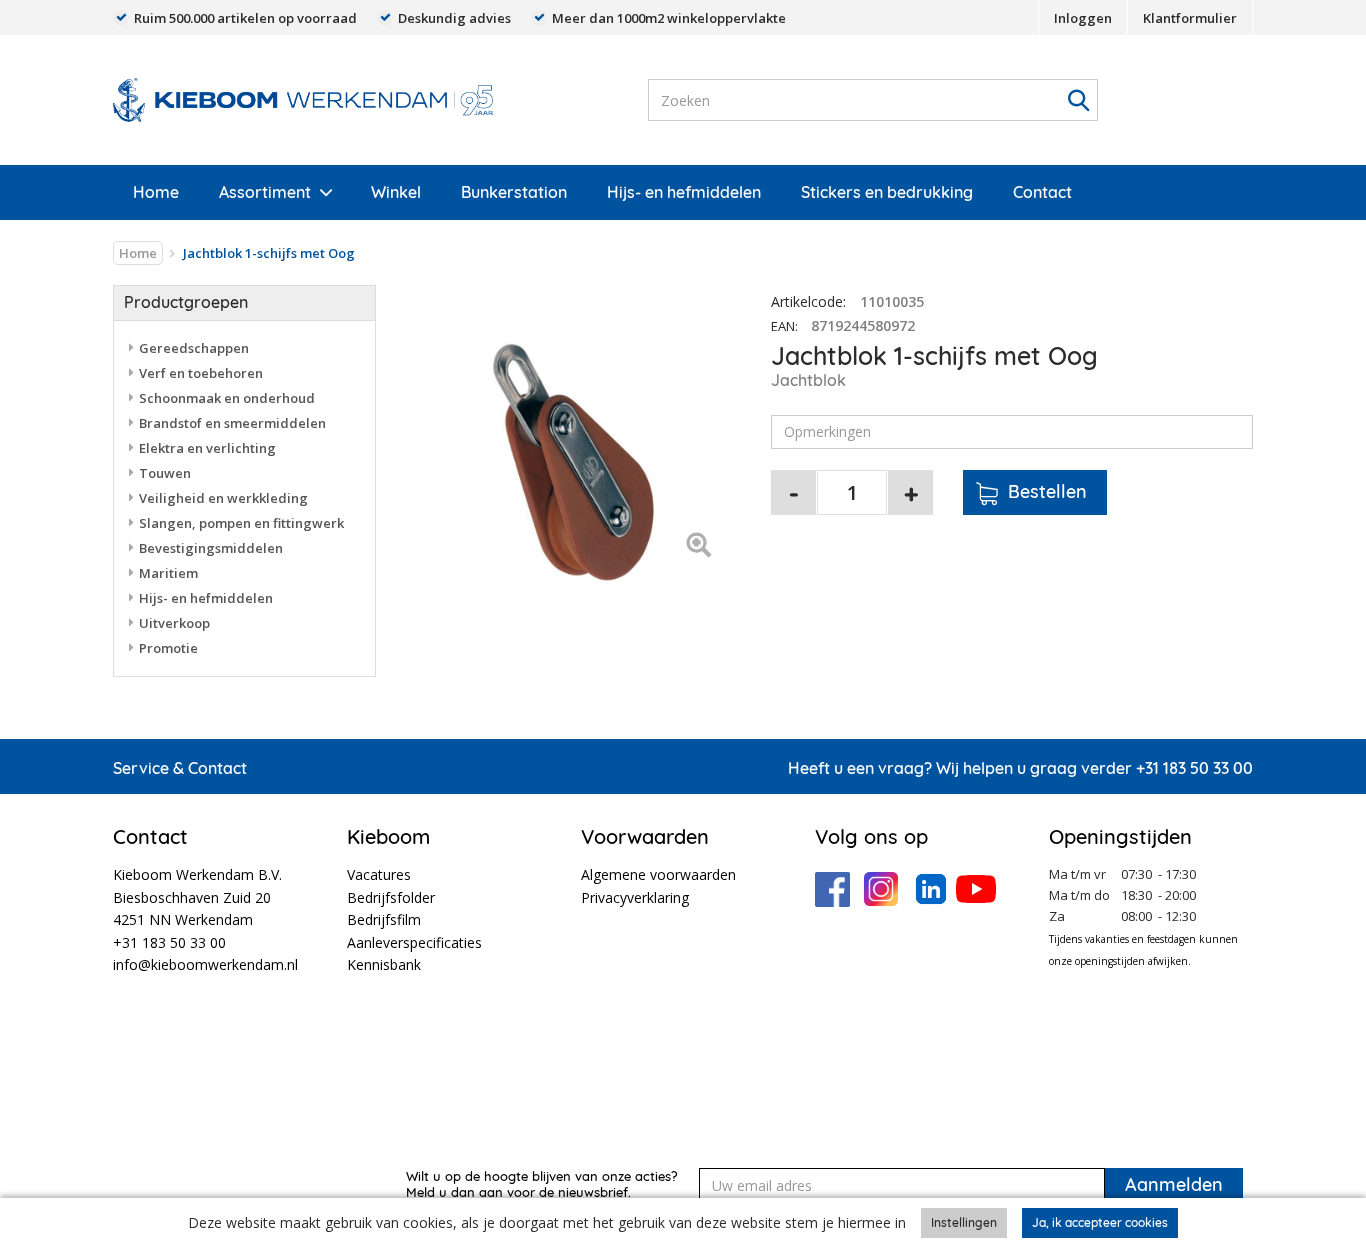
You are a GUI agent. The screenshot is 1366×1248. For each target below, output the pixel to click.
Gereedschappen (194, 348)
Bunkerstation (514, 192)
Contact (1042, 192)
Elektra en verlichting (207, 448)
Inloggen (1083, 18)
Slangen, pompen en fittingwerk (241, 523)
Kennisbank (384, 964)
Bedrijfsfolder (391, 897)
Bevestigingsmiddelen (211, 548)
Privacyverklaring (635, 897)
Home (156, 192)
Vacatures (379, 874)
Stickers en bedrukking (887, 192)
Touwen (165, 473)
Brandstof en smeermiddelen (232, 423)
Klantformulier (1190, 18)
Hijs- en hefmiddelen (684, 192)
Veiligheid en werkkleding (223, 498)
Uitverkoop (174, 623)
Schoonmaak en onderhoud (227, 398)
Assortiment (265, 192)
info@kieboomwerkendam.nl (205, 964)
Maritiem (168, 573)
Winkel (396, 192)
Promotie (168, 648)
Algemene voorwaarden (658, 874)
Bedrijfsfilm (384, 919)
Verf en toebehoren (201, 373)
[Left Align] (698, 546)
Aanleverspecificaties (414, 942)
